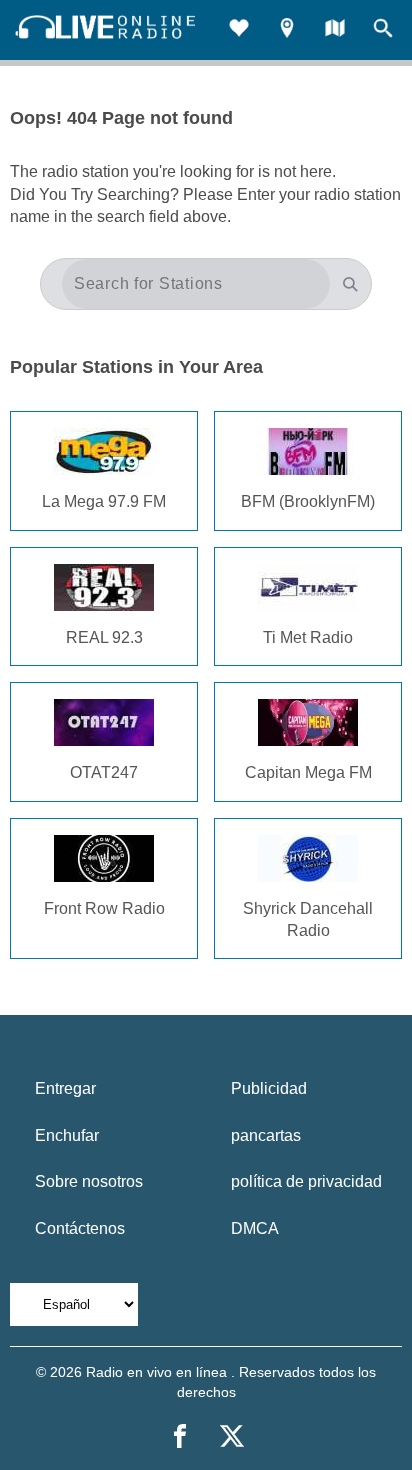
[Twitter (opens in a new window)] (232, 1436)
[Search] (383, 30)
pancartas (266, 1135)
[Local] (287, 30)
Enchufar (67, 1135)
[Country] (335, 30)
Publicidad (269, 1088)
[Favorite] (239, 30)
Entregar (65, 1088)
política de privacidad (306, 1181)
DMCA (255, 1228)
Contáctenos (80, 1228)
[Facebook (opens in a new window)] (180, 1436)
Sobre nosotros (89, 1181)
